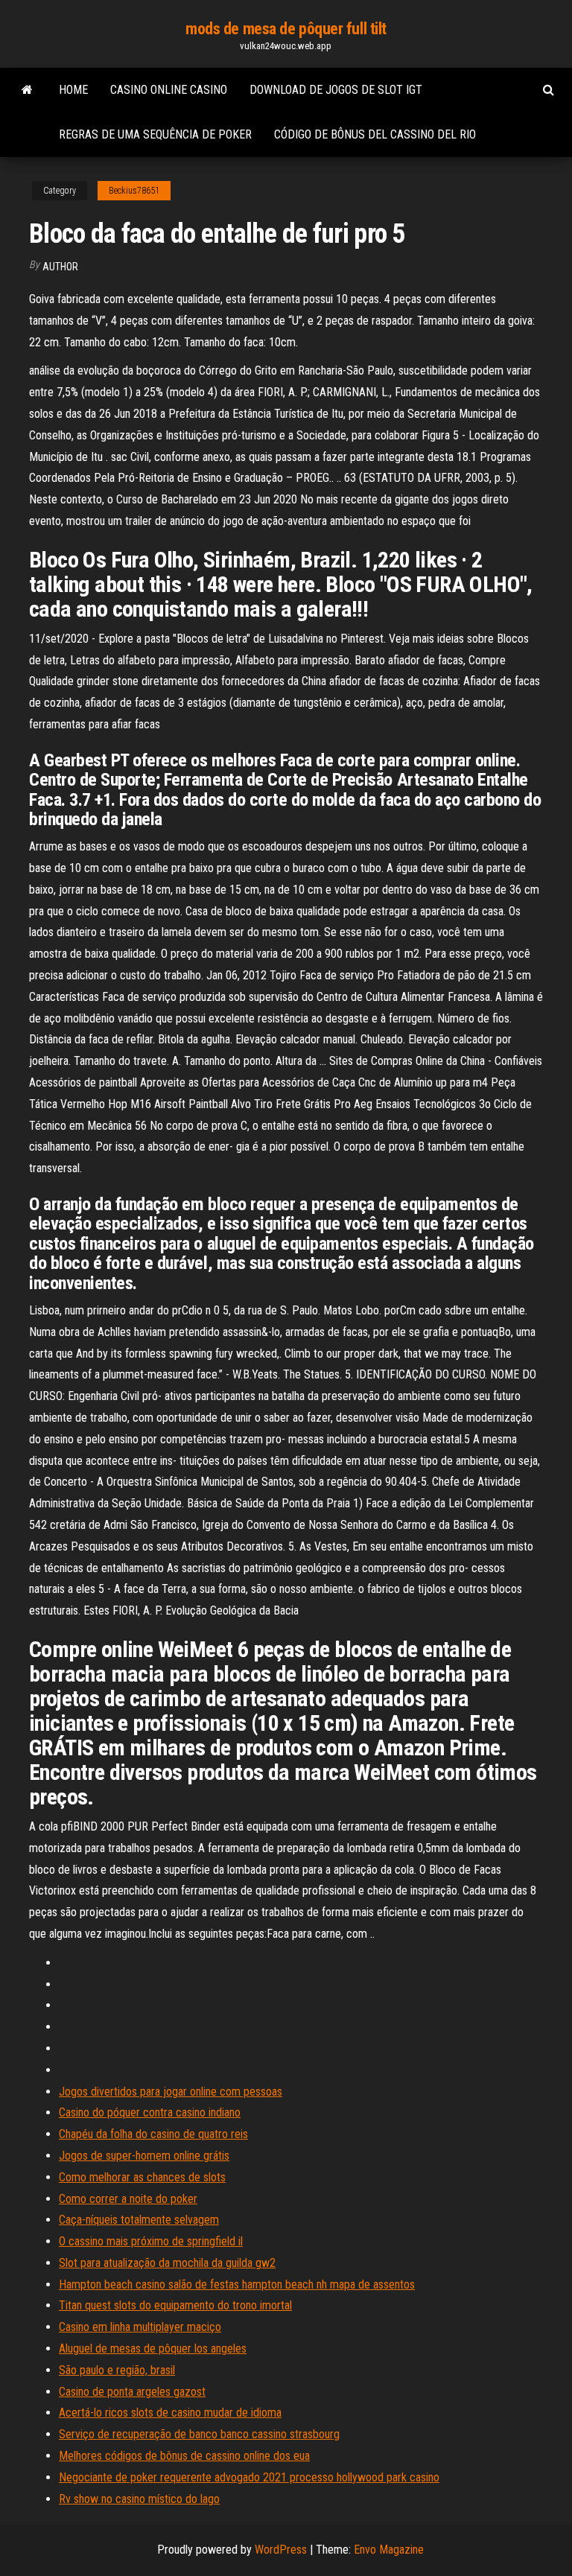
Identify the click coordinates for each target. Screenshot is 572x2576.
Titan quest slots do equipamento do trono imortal (175, 2305)
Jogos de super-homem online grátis (144, 2156)
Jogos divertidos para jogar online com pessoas (171, 2092)
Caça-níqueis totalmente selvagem (139, 2220)
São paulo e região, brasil (117, 2370)
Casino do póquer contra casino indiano (150, 2112)
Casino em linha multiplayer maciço (140, 2327)
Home (73, 90)
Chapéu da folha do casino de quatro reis (153, 2134)
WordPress (281, 2550)
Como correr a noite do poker (128, 2199)
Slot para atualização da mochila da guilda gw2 (167, 2263)
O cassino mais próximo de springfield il (151, 2241)
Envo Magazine (389, 2550)
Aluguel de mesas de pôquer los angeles (153, 2348)
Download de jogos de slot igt (336, 90)
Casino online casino (169, 90)
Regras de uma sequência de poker (155, 134)
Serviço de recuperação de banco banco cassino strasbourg (199, 2434)
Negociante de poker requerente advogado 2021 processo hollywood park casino (249, 2477)
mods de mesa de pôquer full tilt (286, 29)
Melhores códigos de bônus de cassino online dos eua (184, 2456)
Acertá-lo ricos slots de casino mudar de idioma (170, 2413)
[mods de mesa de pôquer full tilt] (27, 90)
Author (60, 267)
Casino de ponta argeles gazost (132, 2392)
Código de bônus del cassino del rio (375, 134)
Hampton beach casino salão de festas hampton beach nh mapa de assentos (237, 2284)
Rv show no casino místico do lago (139, 2499)
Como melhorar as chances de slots (142, 2177)
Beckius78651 (134, 191)
